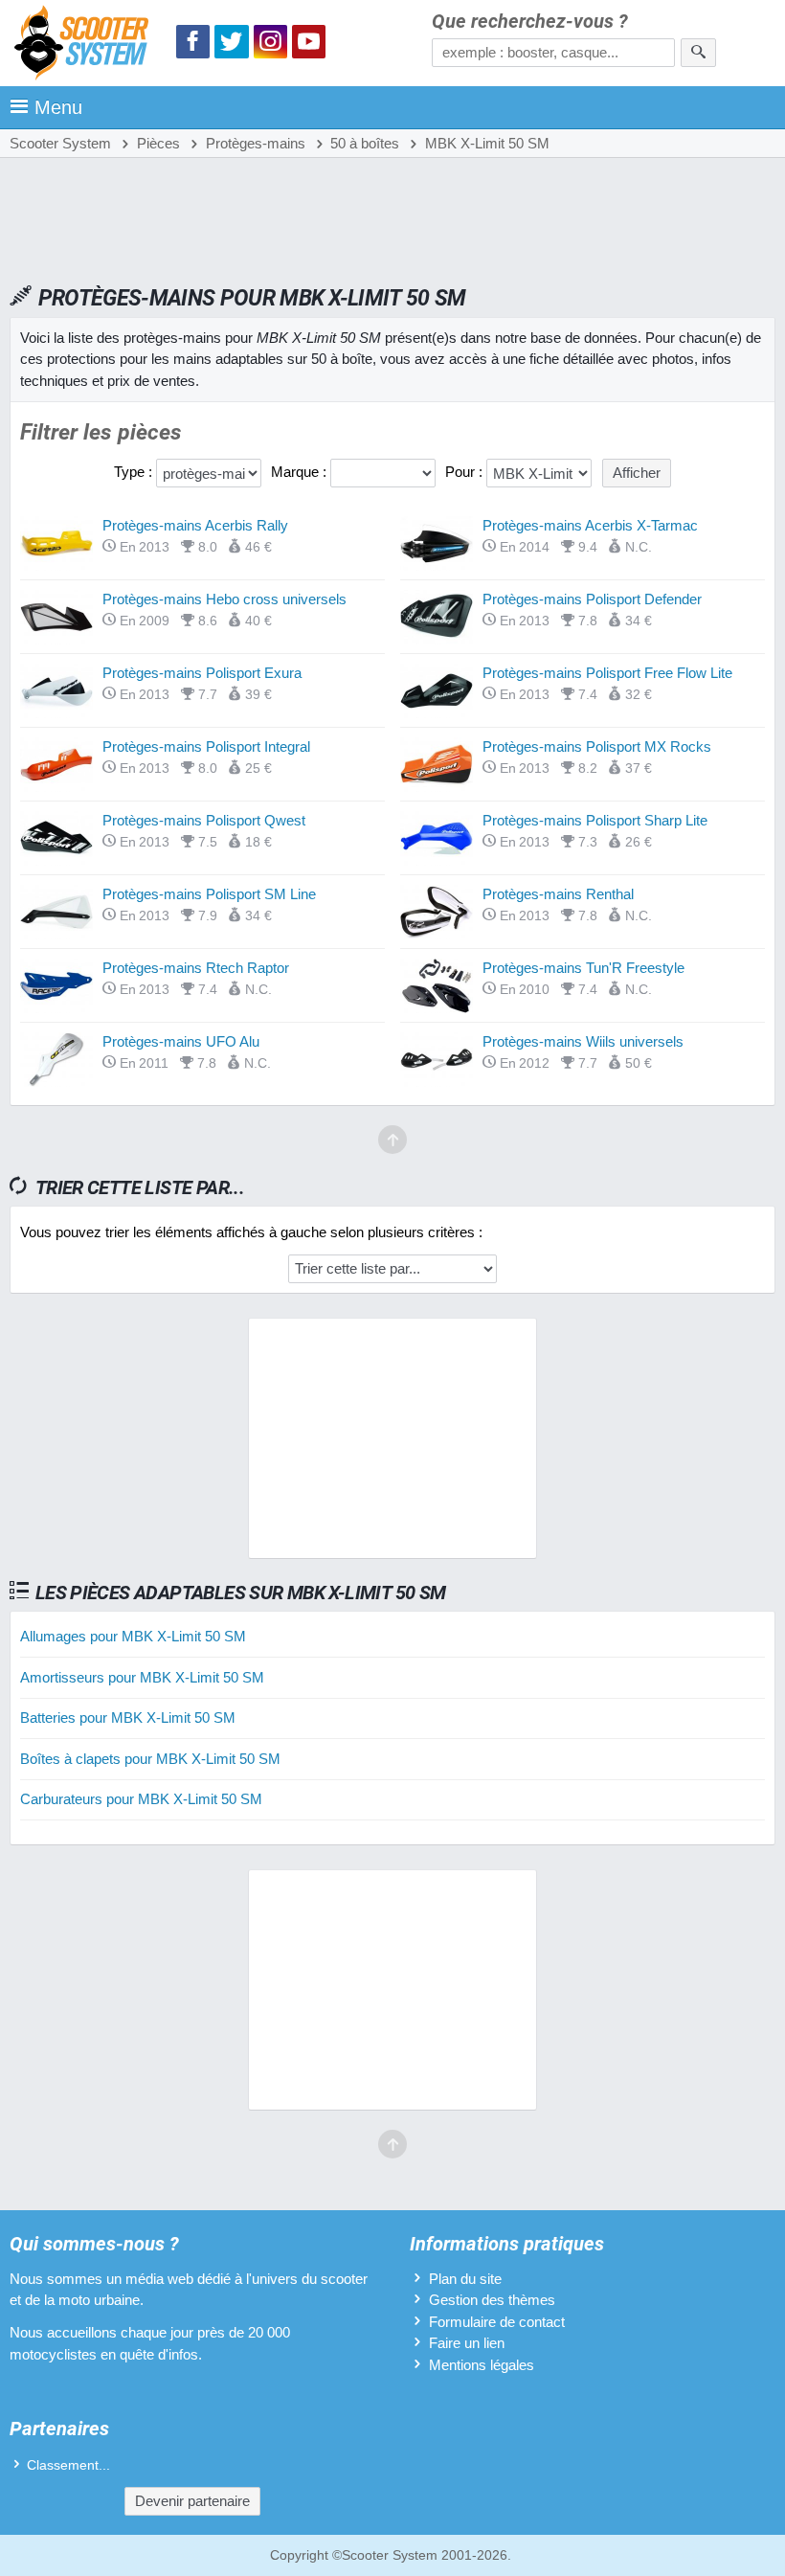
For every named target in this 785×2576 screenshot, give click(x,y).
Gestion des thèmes (492, 2300)
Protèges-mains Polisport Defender (592, 599)
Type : (135, 472)
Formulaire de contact (497, 2322)
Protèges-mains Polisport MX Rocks (597, 746)
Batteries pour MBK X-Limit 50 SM (128, 1717)
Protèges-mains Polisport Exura (202, 673)
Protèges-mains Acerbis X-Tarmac (590, 525)
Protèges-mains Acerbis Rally (195, 525)
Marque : (301, 472)
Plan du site (465, 2279)
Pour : (466, 472)
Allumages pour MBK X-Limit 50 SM (133, 1636)
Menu (58, 107)
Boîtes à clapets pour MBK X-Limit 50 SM (150, 1759)
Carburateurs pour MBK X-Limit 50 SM (141, 1799)
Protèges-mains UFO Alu (181, 1041)
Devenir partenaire (192, 2501)
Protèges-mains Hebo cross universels (224, 599)
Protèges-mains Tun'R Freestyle (583, 968)
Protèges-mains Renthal (558, 894)
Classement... (68, 2465)
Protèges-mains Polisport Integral (206, 746)
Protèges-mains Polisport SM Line (209, 894)
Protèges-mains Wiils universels (583, 1041)
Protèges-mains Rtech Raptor (196, 968)
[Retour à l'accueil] (86, 45)
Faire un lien (467, 2343)
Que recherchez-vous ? (530, 22)
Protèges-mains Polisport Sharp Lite (595, 820)
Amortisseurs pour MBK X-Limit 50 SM (142, 1677)
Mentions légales (482, 2365)
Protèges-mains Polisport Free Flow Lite (607, 673)
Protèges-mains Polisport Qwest (204, 820)
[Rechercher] (698, 53)
